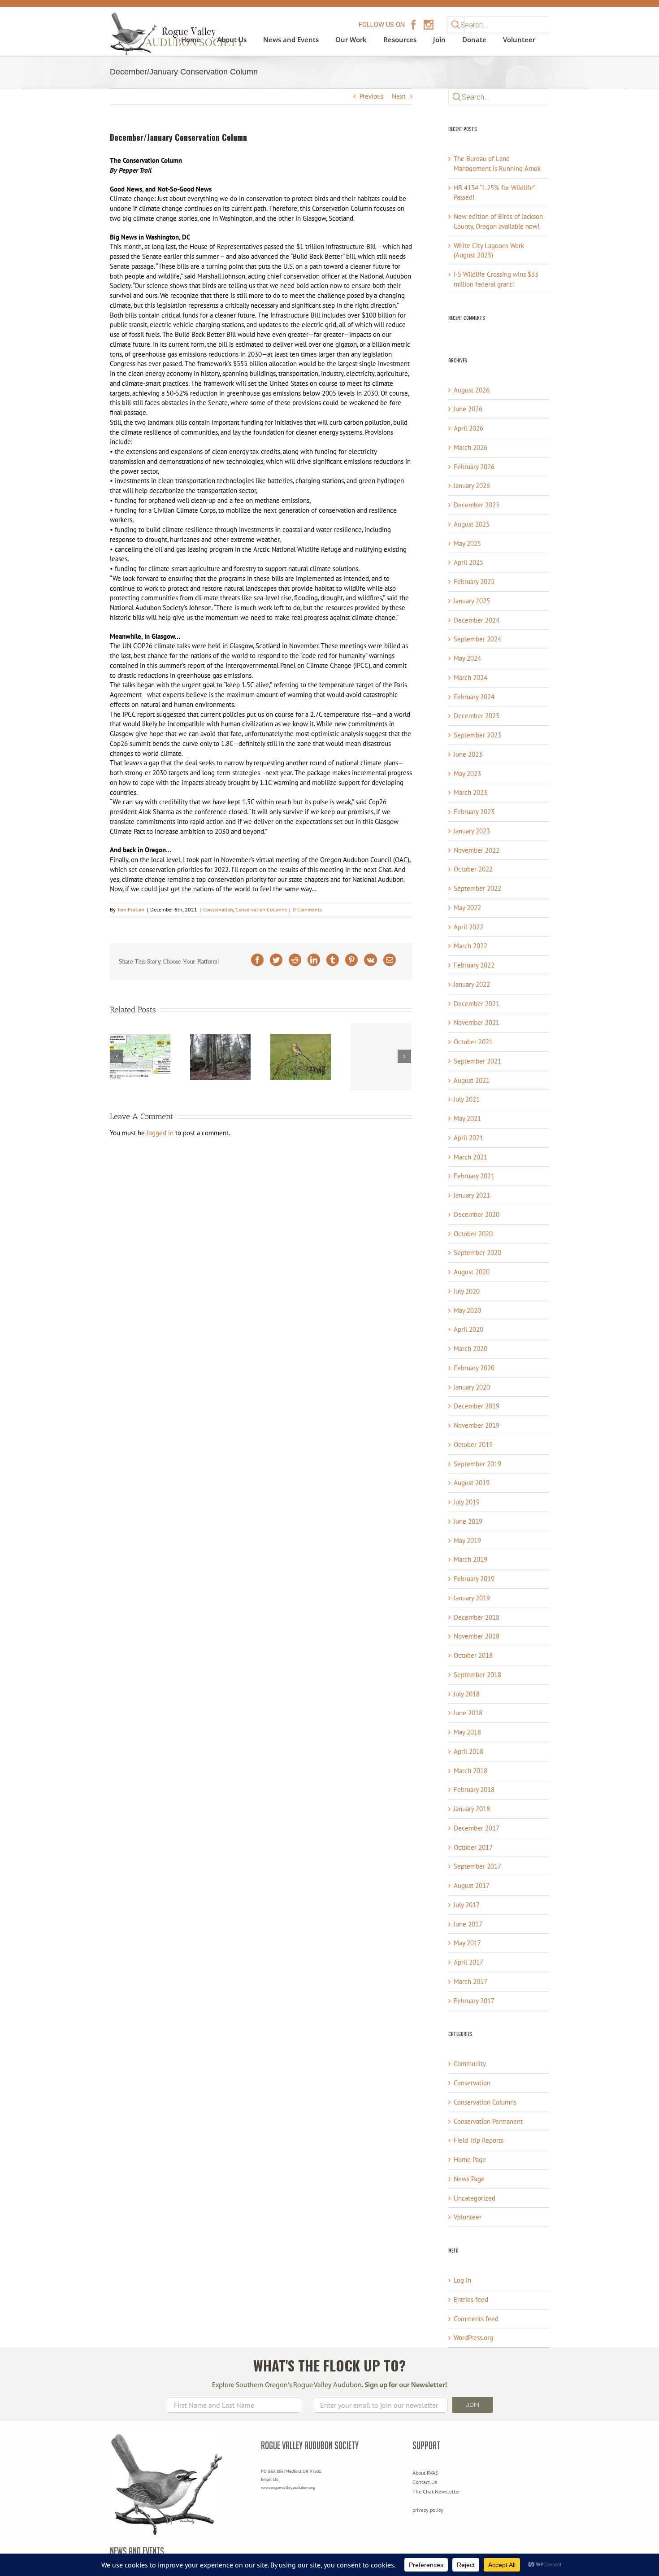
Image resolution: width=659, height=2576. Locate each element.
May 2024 (467, 658)
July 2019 (467, 1502)
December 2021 (477, 1004)
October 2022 (473, 869)
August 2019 (472, 1483)
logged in (160, 1133)
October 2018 (473, 1655)
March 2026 (470, 447)
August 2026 (472, 390)
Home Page (470, 2160)
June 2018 (468, 1713)
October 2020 (473, 1234)
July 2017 (467, 1905)
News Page (469, 2179)
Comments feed (476, 2319)
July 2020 (467, 1291)
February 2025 (474, 582)
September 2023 (477, 735)
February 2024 (474, 697)
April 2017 (468, 1962)
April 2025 (468, 562)
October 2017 (473, 1847)
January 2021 (472, 1195)
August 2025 (472, 524)
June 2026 (468, 409)
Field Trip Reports (479, 2140)
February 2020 (474, 1368)
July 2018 (467, 1694)
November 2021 (477, 1022)
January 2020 (472, 1387)
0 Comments (307, 909)
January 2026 (472, 486)
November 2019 (477, 1425)
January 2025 (472, 601)
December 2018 (477, 1617)
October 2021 (473, 1042)
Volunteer (468, 2217)
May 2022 (467, 908)
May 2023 (467, 774)
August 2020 (472, 1272)
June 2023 (468, 754)
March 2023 (470, 792)
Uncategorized (475, 2198)
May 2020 (467, 1310)
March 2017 (470, 1981)
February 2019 (474, 1579)
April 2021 (468, 1138)
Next (399, 96)
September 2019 (477, 1464)
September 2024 (477, 639)
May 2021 (467, 1118)
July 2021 (467, 1099)
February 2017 (474, 2001)
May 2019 (467, 1541)
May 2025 (467, 543)
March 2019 (470, 1559)
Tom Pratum (131, 909)
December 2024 (477, 620)
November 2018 (477, 1636)
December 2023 (477, 716)
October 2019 (473, 1445)
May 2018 (467, 1732)
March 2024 (470, 678)
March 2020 (470, 1349)
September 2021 (477, 1061)
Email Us (269, 2479)
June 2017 (468, 1924)
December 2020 (477, 1214)
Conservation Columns (261, 909)
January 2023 (472, 831)
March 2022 (470, 946)
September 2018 (477, 1675)
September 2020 (477, 1253)
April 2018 (468, 1751)
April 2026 (468, 428)
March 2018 (470, 1771)
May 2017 (467, 1943)
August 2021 (472, 1080)
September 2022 (477, 888)
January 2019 (472, 1598)
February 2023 (474, 812)
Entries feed (471, 2299)
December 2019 (477, 1406)
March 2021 (470, 1157)
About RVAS (425, 2473)
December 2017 (477, 1828)
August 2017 (472, 1885)
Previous (371, 96)
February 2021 (474, 1176)
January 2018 (472, 1809)
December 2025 (477, 505)
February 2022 (474, 965)
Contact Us (425, 2482)
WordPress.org (473, 2338)
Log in (462, 2280)
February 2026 (474, 467)
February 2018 (474, 1789)
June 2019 (468, 1521)
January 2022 (472, 984)
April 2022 (468, 927)
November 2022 (477, 850)
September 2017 (477, 1866)
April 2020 (468, 1329)
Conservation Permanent (488, 2121)
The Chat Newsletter (436, 2491)
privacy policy (428, 2510)
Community (470, 2064)
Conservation (218, 909)
